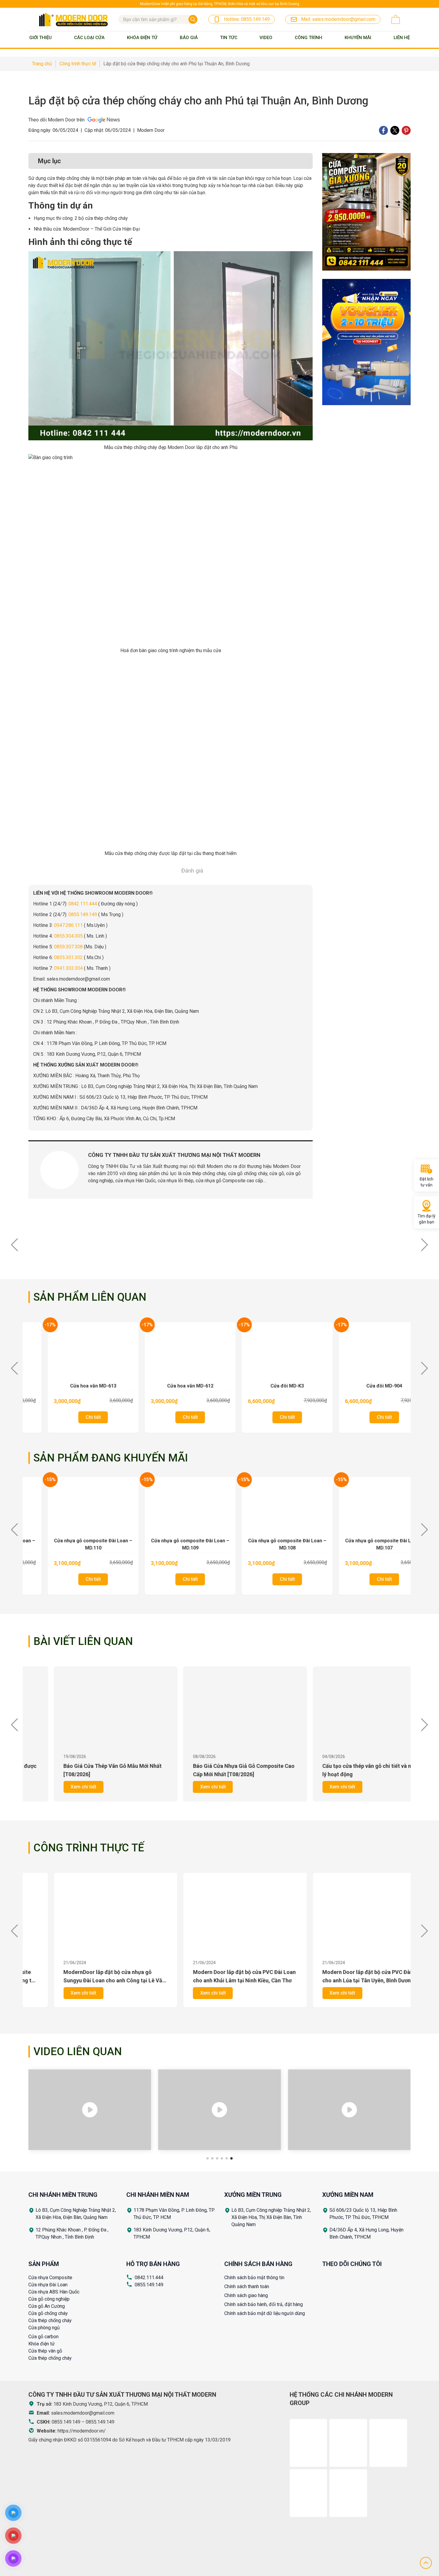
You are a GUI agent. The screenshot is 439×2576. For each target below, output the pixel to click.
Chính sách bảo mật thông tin (254, 2278)
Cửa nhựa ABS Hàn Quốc (54, 2292)
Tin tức (229, 38)
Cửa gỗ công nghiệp (49, 2299)
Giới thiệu (40, 38)
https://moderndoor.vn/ (82, 2431)
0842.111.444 (149, 2278)
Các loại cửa (89, 38)
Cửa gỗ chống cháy (48, 2313)
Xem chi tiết (58, 1787)
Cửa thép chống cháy (50, 2320)
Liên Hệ (402, 38)
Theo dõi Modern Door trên (56, 120)
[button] (425, 1245)
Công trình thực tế (89, 1848)
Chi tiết (81, 1417)
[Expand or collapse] (306, 161)
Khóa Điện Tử (142, 38)
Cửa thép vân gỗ (45, 2351)
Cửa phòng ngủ (44, 2328)
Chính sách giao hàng (246, 2295)
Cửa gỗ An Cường (47, 2306)
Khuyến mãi (358, 38)
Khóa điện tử (42, 2344)
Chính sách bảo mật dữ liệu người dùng (265, 2313)
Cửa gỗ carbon (43, 2337)
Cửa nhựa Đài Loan (48, 2285)
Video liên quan (78, 2052)
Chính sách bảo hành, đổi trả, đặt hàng (264, 2304)
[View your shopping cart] (396, 19)
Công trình (308, 38)
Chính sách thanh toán (247, 2286)
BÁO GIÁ (189, 38)
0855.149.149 (149, 2285)
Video (266, 38)
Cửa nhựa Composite (50, 2278)
